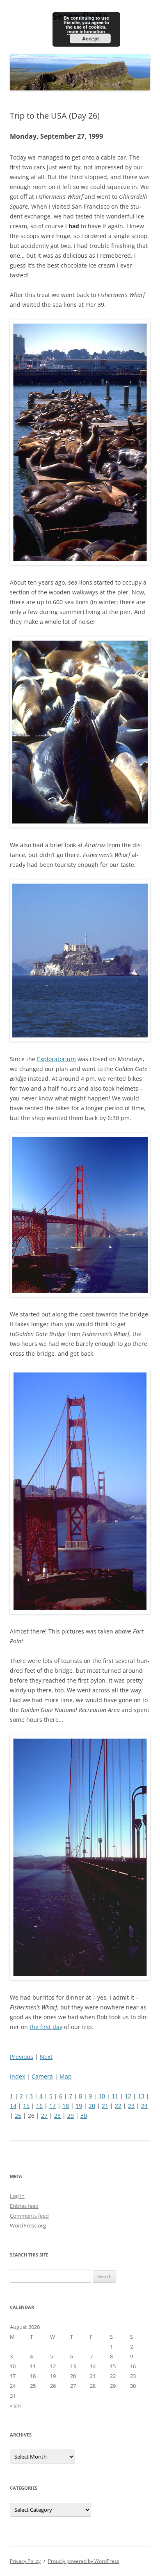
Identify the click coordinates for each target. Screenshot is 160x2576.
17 (53, 2106)
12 (128, 2096)
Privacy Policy (25, 2561)
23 (131, 2106)
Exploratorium (56, 1059)
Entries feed (24, 2206)
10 (102, 2096)
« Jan (15, 2405)
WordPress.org (28, 2225)
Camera (42, 2076)
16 (39, 2106)
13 (141, 2096)
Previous (22, 2057)
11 (115, 2096)
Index (17, 2076)
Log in (17, 2196)
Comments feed (29, 2216)
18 (66, 2106)
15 (26, 2106)
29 (71, 2116)
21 (105, 2106)
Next (46, 2057)
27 (44, 2116)
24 (144, 2106)
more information (86, 31)
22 (118, 2106)
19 (79, 2106)
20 (92, 2106)
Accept (90, 38)
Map (66, 2076)
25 (18, 2116)
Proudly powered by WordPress (84, 2561)
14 (13, 2106)
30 (84, 2116)
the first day (46, 2027)
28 (57, 2116)
